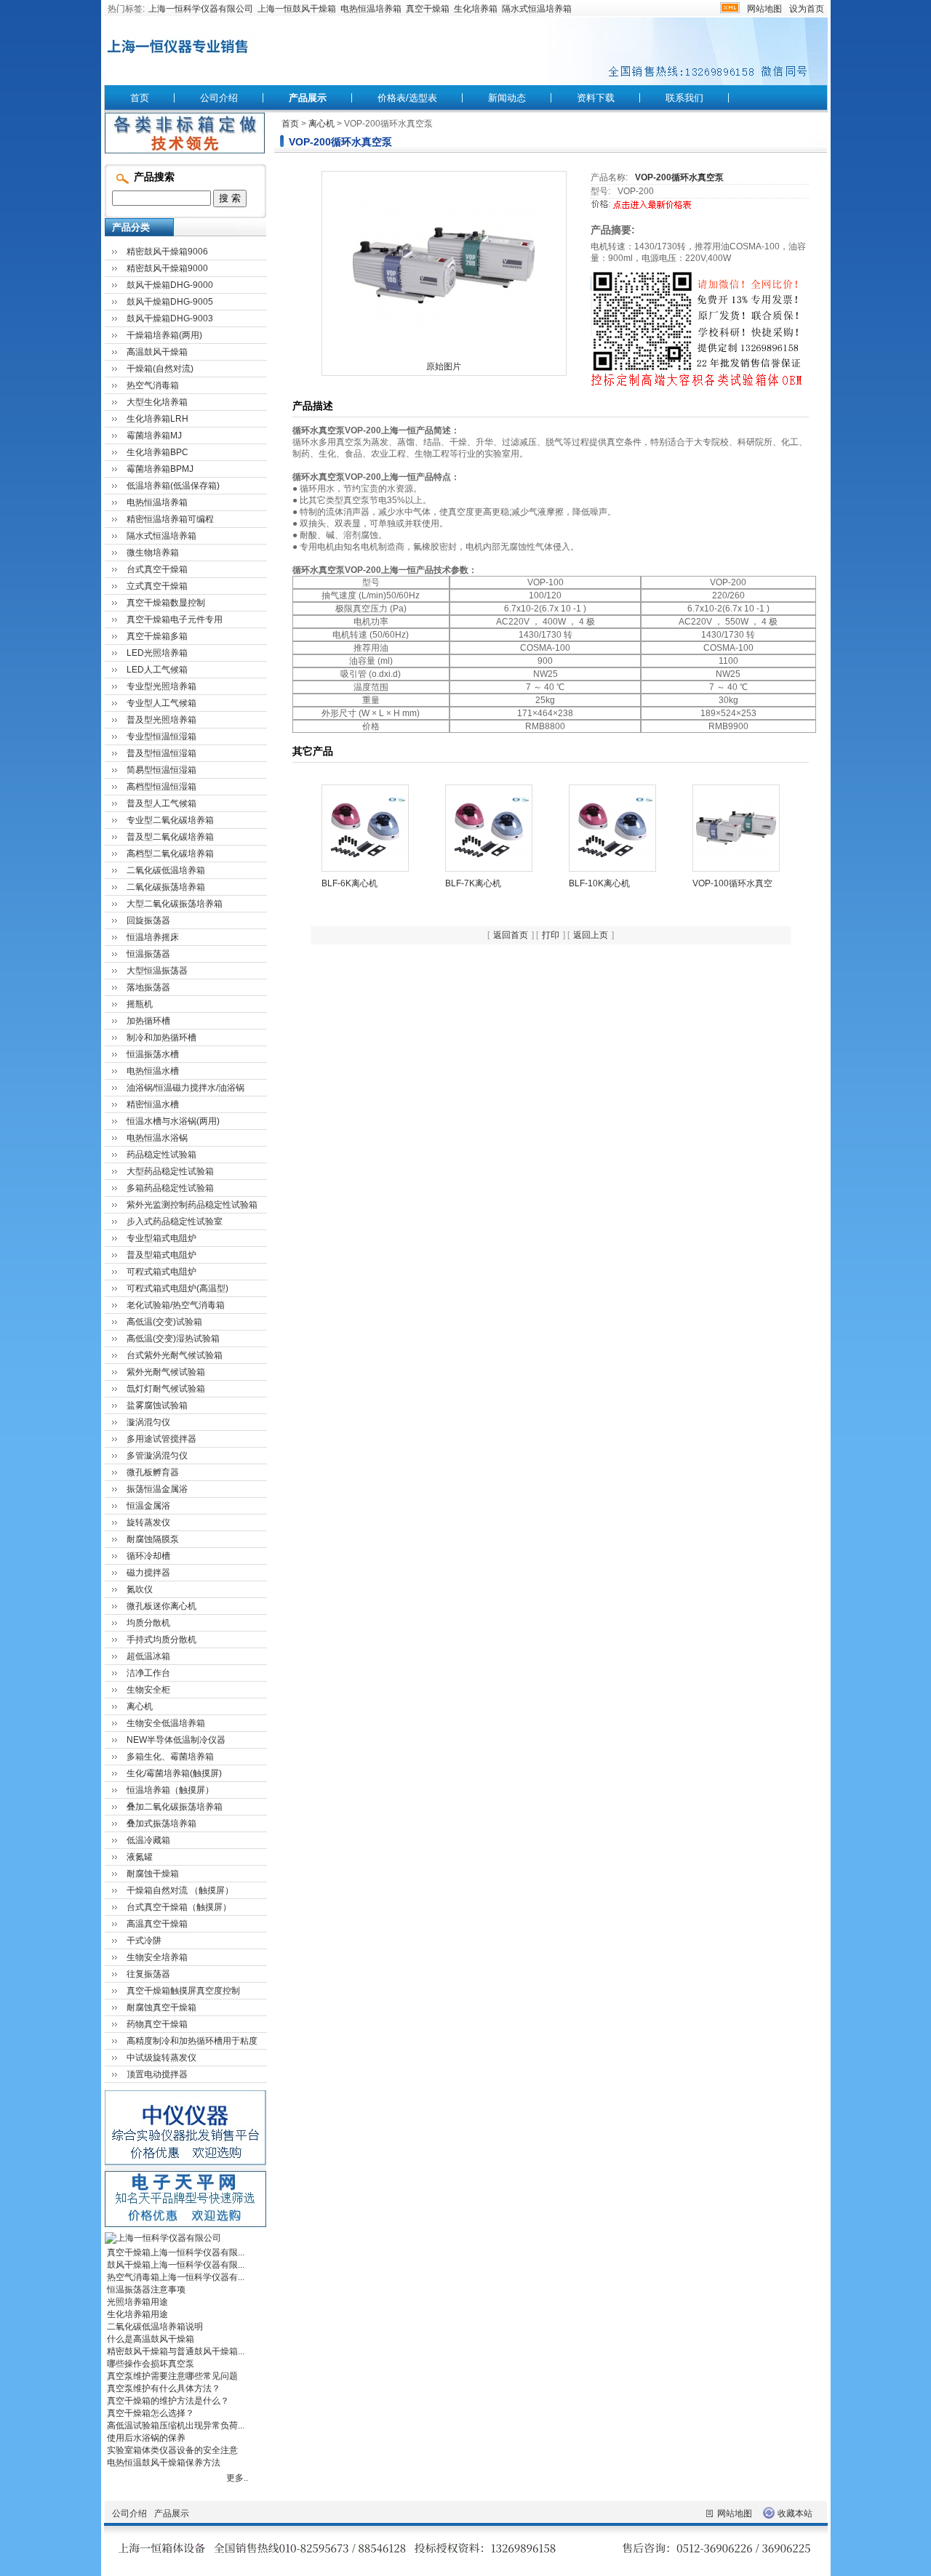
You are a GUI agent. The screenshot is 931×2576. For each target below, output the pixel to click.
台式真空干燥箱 (157, 569)
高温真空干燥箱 (157, 1924)
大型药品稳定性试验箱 (170, 1171)
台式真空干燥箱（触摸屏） (179, 1907)
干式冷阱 (144, 1941)
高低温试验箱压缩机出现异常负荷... (176, 2425)
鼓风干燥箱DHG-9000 (170, 285)
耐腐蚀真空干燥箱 (161, 2007)
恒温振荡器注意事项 (146, 2290)
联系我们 (684, 98)
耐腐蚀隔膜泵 (153, 1539)
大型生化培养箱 (157, 402)
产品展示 (308, 98)
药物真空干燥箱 (157, 2024)
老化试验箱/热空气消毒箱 (176, 1305)
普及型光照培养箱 (161, 720)
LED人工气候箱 (157, 670)
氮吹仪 (140, 1589)
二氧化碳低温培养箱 (166, 870)
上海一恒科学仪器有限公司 (201, 9)
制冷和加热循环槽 (161, 1038)
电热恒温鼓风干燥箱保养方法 (164, 2463)
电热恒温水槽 (153, 1071)
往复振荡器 (148, 1974)
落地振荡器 (148, 987)
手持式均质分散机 (161, 1640)
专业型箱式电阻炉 (161, 1238)
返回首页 (511, 935)
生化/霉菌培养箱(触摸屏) (174, 1773)
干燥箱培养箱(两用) (164, 335)
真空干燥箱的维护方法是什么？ (168, 2401)
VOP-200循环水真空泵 (679, 177)
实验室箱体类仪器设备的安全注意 (172, 2450)
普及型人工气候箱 (161, 803)
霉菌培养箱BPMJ (160, 469)
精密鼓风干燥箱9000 (167, 268)
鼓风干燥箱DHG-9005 (170, 302)
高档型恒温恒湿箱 (161, 787)
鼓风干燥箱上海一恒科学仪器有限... (176, 2265)
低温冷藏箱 (148, 1840)
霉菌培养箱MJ (154, 436)
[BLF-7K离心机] (489, 827)
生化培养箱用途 (137, 2314)
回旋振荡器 (148, 920)
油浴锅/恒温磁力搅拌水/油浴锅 (185, 1088)
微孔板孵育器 (153, 1472)
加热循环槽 (148, 1021)
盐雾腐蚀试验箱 (157, 1405)
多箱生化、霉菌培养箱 (170, 1757)
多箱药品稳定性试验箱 (170, 1188)
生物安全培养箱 (157, 1957)
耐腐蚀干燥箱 (153, 1874)
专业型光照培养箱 (161, 686)
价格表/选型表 (407, 98)
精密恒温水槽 (153, 1104)
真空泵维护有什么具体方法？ (164, 2388)
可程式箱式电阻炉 (161, 1272)
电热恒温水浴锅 (157, 1138)
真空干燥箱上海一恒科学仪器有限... (176, 2252)
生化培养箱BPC (157, 452)
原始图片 (444, 366)
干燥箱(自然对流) (160, 369)
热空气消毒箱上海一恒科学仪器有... (176, 2277)
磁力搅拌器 (148, 1573)
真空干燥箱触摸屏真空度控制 (183, 1991)
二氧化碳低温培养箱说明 (155, 2327)
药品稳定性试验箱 (161, 1155)
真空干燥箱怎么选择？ (151, 2413)
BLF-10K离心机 (599, 883)
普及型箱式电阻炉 (161, 1255)
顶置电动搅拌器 (157, 2074)
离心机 (321, 124)
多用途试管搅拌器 (161, 1439)
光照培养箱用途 (137, 2302)
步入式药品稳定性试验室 (175, 1221)
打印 (551, 935)
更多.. (237, 2478)
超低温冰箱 (148, 1656)
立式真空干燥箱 (157, 586)
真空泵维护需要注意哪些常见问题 (172, 2376)
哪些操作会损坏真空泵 (151, 2364)
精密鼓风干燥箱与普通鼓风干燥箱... (176, 2351)
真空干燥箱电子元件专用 (175, 619)
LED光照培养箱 (157, 653)
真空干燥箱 (428, 9)
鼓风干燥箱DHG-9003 (170, 318)
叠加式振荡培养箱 (161, 1823)
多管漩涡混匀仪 (157, 1456)
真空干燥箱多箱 (157, 636)
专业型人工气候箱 (161, 703)
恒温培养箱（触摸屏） (170, 1790)
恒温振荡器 (148, 954)
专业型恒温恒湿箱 (161, 737)
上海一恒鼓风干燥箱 (297, 9)
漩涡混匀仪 (148, 1422)
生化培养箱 (476, 9)
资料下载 (596, 98)
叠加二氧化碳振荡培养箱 (175, 1807)
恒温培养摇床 (153, 937)
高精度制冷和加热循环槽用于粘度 (192, 2041)
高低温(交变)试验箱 (164, 1322)
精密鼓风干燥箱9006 (167, 252)
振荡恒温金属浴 (157, 1489)
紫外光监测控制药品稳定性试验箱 (192, 1205)
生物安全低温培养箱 (166, 1723)
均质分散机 (148, 1623)
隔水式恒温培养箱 (537, 9)
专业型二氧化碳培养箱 (170, 820)
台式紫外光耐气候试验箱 (175, 1355)
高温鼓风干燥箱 (157, 352)
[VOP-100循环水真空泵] (736, 827)
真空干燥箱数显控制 (166, 603)
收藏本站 (795, 2513)
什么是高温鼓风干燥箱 (151, 2339)
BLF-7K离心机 (473, 883)
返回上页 (591, 935)
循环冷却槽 (148, 1556)
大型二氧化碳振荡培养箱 (175, 904)
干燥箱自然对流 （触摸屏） (180, 1890)
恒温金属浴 (148, 1506)
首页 (140, 98)
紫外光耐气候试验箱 (166, 1372)
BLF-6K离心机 (349, 883)
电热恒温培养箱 (371, 9)
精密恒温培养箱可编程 (170, 519)
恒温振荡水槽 (153, 1054)
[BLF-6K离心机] (365, 827)
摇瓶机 (140, 1004)
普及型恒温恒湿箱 (161, 753)
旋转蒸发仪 (148, 1522)
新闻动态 (507, 98)
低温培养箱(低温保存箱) (173, 486)
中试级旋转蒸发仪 (161, 2058)
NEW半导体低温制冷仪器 (176, 1740)
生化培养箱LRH (157, 419)
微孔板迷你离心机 (161, 1606)
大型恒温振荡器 (157, 971)
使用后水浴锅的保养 (146, 2438)
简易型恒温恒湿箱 (161, 770)
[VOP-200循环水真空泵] (444, 265)
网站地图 (764, 9)
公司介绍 (219, 98)
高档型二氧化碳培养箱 (170, 854)
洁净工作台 (148, 1673)
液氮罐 (140, 1857)
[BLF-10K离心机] (612, 827)
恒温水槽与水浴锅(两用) (173, 1121)
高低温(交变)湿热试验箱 (173, 1339)
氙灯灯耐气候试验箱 (166, 1389)
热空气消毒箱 (153, 385)
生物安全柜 (148, 1690)
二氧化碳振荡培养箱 (166, 887)
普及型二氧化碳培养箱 (170, 837)
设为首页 (807, 9)
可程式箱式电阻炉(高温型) (177, 1288)
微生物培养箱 (153, 553)
